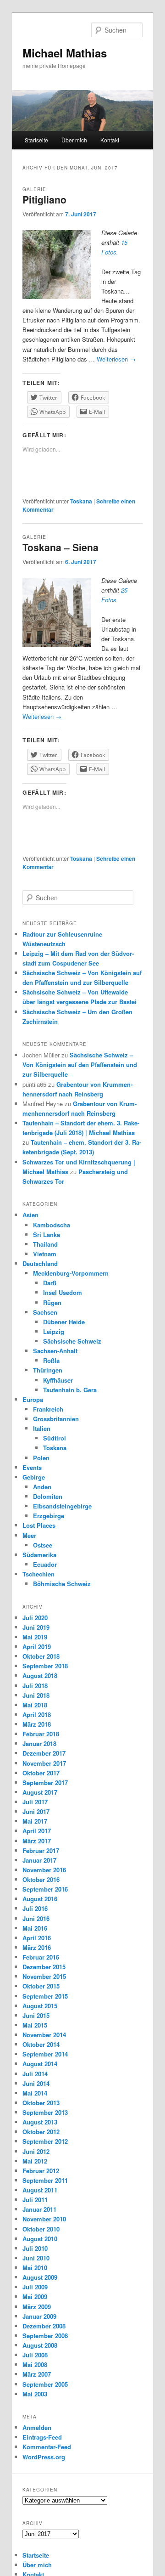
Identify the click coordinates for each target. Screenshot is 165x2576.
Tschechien (38, 1574)
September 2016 (45, 1889)
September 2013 (45, 2112)
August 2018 (40, 1675)
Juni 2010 (36, 2258)
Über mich (74, 140)
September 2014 (45, 2054)
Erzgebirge (49, 1516)
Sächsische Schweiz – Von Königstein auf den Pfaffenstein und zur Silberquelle (80, 1065)
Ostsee (43, 1545)
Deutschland (40, 1263)
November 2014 (44, 2035)
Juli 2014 (35, 2074)
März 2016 (37, 1947)
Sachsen (45, 1312)
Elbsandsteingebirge (62, 1506)
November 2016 (44, 1870)
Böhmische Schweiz (62, 1584)
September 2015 (45, 1996)
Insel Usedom (63, 1292)
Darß (50, 1283)
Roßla (51, 1360)
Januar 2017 (39, 1860)
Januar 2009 (39, 2316)
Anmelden (37, 2427)
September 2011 (45, 2180)
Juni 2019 (36, 1627)
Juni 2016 (36, 1918)
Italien (42, 1428)
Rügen (52, 1302)
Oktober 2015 (41, 1986)
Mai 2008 (35, 2364)
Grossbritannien (56, 1419)
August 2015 (40, 2006)
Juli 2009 (35, 2287)
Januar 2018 (39, 1743)
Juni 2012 (36, 2151)
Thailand (45, 1244)
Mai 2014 (35, 2093)
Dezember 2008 (44, 2326)
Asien (30, 1215)
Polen (41, 1458)
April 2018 (37, 1715)
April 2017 (37, 1831)
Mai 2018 (35, 1705)
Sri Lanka (47, 1234)
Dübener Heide (64, 1322)
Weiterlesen (116, 359)
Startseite (36, 140)
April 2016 (37, 1938)
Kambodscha (52, 1225)
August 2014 (40, 2064)
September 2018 (45, 1666)
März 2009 (37, 2307)
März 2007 (37, 2374)
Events (32, 1467)
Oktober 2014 (41, 2044)
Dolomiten (48, 1496)
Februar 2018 (41, 1734)
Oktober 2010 (41, 2229)
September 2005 (45, 2384)
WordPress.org (44, 2457)
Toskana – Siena (60, 547)
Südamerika (39, 1555)
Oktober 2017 (41, 1773)
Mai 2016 (35, 1928)
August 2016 (40, 1899)
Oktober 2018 (41, 1656)
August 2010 (40, 2239)
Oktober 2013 (41, 2103)
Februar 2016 (41, 1957)
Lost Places (39, 1525)
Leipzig (54, 1331)
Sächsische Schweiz (72, 1341)
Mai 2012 (35, 2161)
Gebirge (34, 1477)
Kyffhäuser (58, 1380)
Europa (33, 1399)
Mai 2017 (35, 1821)
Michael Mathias (65, 53)
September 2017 (45, 1782)
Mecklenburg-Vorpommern (71, 1273)
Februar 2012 (41, 2171)
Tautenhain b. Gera (70, 1390)
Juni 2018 (36, 1695)
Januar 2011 (39, 2209)
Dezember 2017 (44, 1753)
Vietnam (45, 1254)
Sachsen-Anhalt (55, 1351)
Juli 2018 (35, 1686)
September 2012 (45, 2141)
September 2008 (45, 2336)
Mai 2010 (35, 2268)
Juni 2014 (36, 2083)
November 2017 (44, 1763)
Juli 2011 (35, 2200)
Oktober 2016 (41, 1879)
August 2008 (40, 2345)
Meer (29, 1535)
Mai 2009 (35, 2296)
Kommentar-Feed (47, 2447)
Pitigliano (44, 199)
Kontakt (110, 140)
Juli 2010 (35, 2248)
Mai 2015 (35, 2025)
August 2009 (40, 2277)
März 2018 (37, 1724)
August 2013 (40, 2122)
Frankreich (48, 1409)
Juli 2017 (35, 1802)
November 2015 (44, 1976)
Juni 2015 (36, 2015)
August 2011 (40, 2190)
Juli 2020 (35, 1618)
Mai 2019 (35, 1637)
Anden (42, 1487)
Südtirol (55, 1438)
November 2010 (44, 2219)
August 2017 (40, 1792)
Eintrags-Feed (42, 2437)
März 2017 (37, 1841)
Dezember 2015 (44, 1967)
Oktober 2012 (41, 2132)
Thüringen (48, 1370)
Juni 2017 (36, 1811)
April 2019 (37, 1647)
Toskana (81, 501)
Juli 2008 (35, 2355)
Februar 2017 (41, 1850)
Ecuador (45, 1564)
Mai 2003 (35, 2394)
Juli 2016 (35, 1908)
